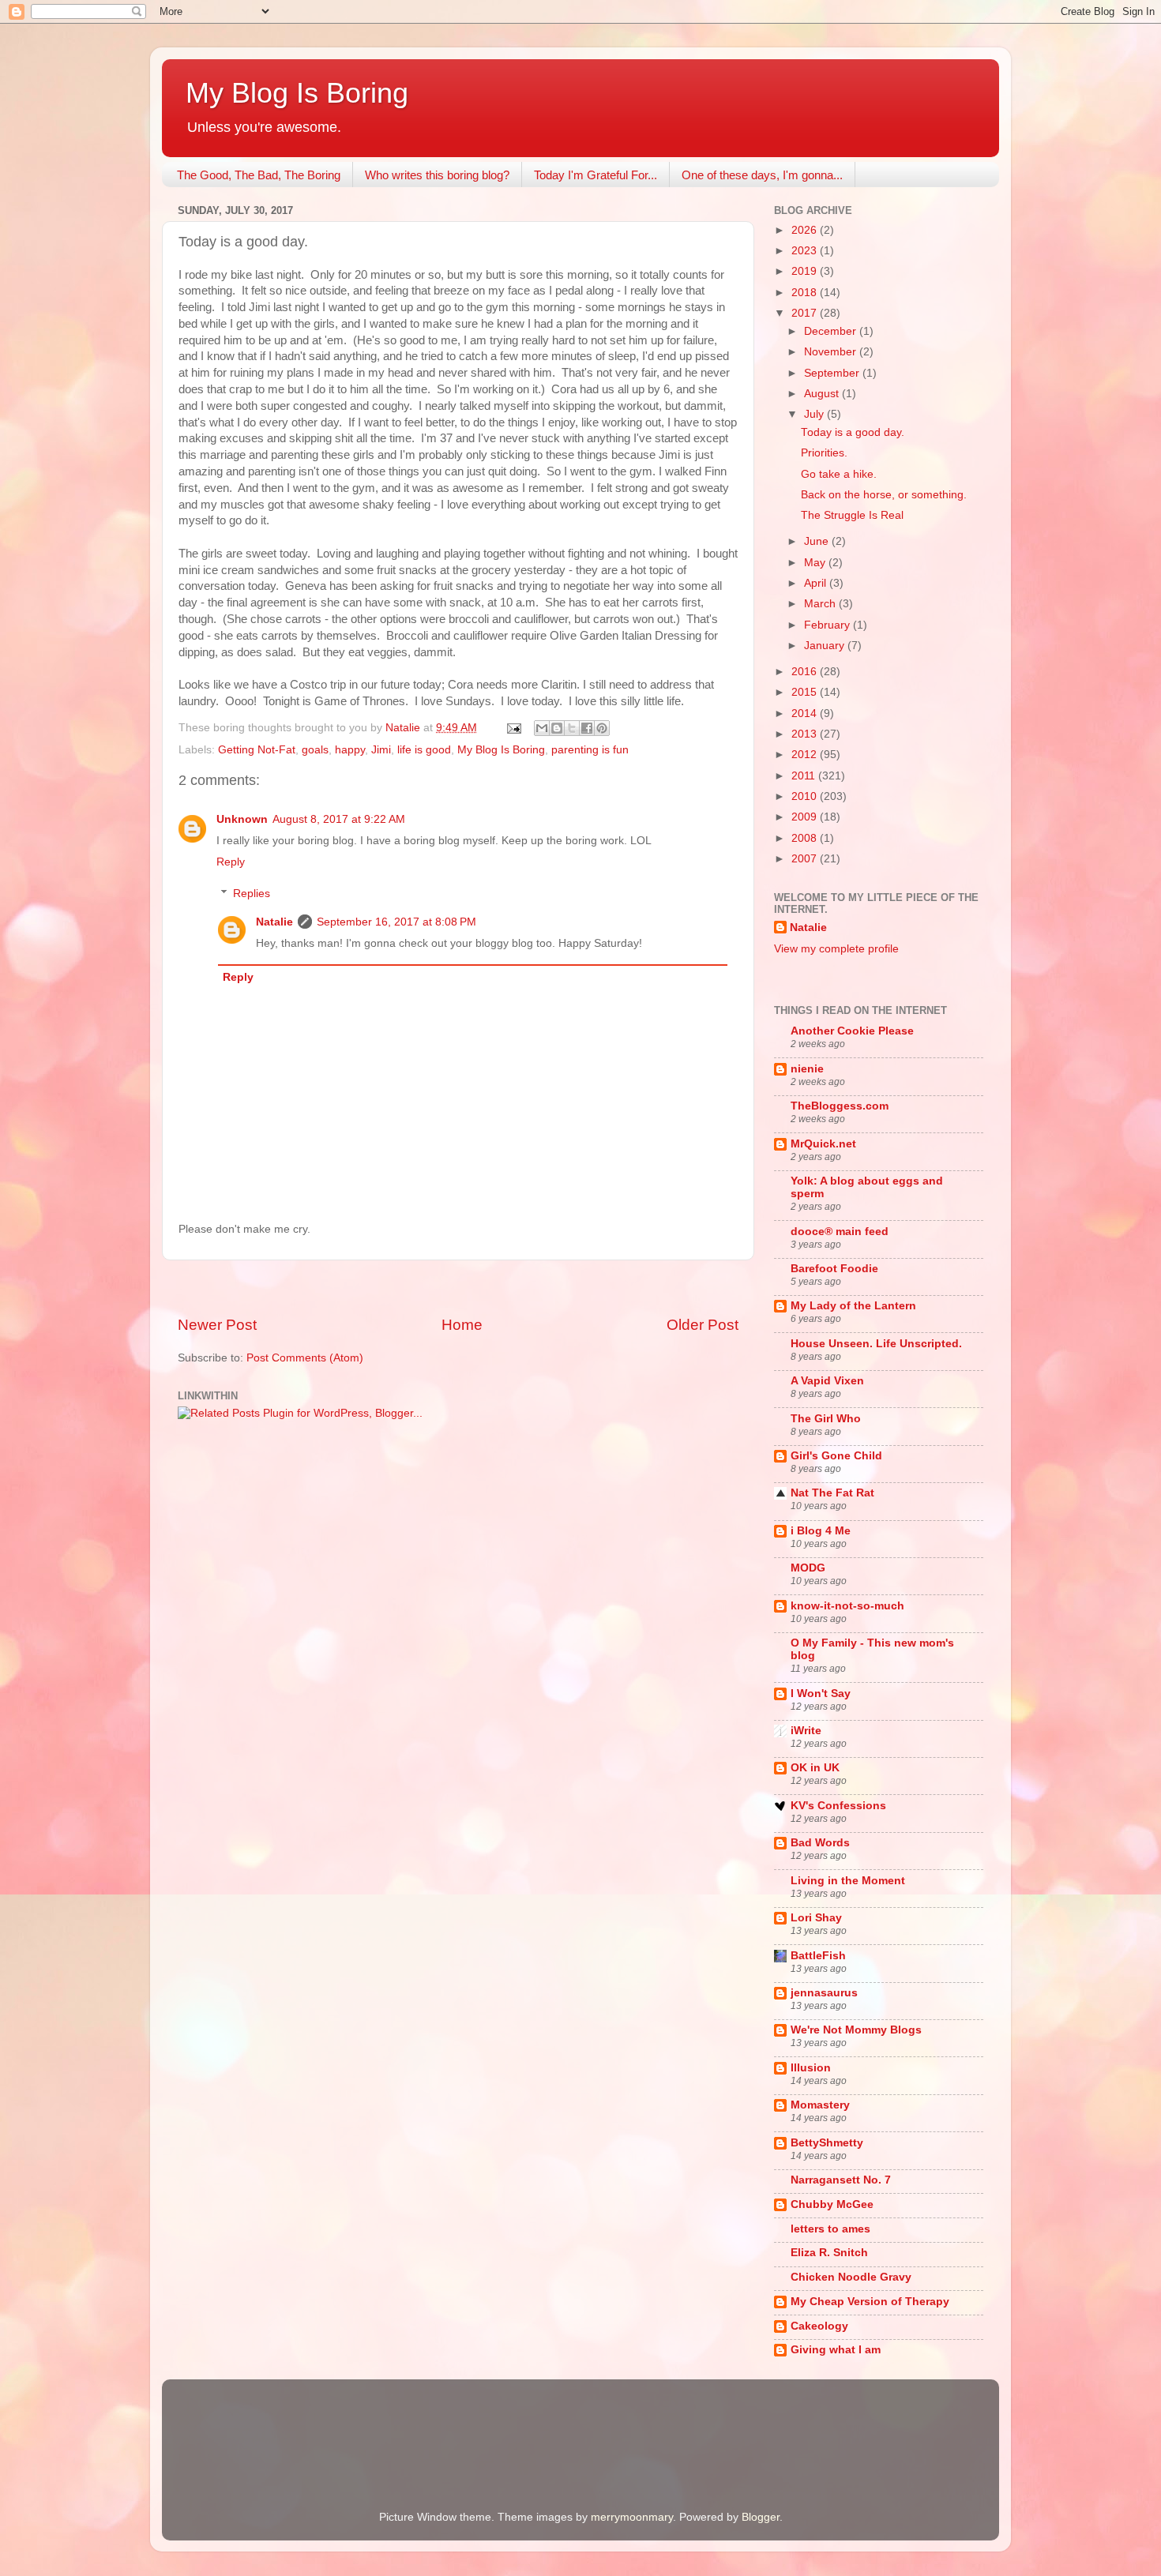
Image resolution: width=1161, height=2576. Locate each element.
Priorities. (824, 453)
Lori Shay (816, 1918)
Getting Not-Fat (257, 750)
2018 (806, 293)
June (818, 541)
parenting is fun (590, 750)
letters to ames (830, 2229)
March (821, 604)
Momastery (820, 2105)
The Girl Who (826, 1419)
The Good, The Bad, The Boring (259, 175)
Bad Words (820, 1843)
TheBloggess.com (840, 1106)
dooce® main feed (840, 1232)
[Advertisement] (458, 1288)
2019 (806, 271)
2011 (805, 776)
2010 (806, 796)
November (832, 352)
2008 (806, 838)
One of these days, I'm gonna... (762, 175)
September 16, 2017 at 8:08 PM (396, 922)
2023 (806, 251)
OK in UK (815, 1768)
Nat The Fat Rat (832, 1493)
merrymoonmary (632, 2517)
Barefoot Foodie (834, 1269)
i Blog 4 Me (821, 1531)
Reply (231, 862)
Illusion (811, 2068)
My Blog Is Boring (297, 93)
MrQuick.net (823, 1144)
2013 (806, 734)
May (816, 563)
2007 (806, 859)
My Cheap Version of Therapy (870, 2302)
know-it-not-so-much (847, 1606)
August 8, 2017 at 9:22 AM (339, 819)
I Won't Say (821, 1694)
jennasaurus (824, 1993)
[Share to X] (572, 728)
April (817, 583)
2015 (806, 692)
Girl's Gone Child (836, 1456)
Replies (252, 894)
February (828, 625)
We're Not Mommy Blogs (856, 2030)
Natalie (274, 922)
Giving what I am (836, 2350)
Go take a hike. (839, 474)
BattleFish (818, 1956)
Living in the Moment (848, 1881)
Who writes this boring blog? (437, 175)
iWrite (806, 1731)
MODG (808, 1568)
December (832, 331)
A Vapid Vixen (827, 1381)
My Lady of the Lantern (853, 1306)
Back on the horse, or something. (884, 495)
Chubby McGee (832, 2204)
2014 (806, 713)
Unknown (242, 819)
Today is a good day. (853, 432)
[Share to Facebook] (587, 728)
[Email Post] (513, 728)
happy (350, 750)
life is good (424, 750)
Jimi (381, 750)
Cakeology (819, 2326)
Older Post (703, 1325)
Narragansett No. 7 (841, 2180)
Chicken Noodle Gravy (851, 2277)
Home (462, 1325)
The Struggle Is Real (852, 515)
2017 (806, 313)
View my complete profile (836, 949)
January (826, 646)
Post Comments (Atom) (305, 1358)
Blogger (761, 2517)
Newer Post (217, 1325)
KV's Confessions (838, 1806)
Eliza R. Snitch (829, 2253)
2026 (806, 230)
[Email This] (542, 728)
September (833, 373)
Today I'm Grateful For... (596, 175)
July (815, 414)
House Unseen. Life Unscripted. (876, 1344)
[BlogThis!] (557, 728)
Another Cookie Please (852, 1031)
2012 (806, 755)
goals (315, 750)
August (823, 394)
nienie (807, 1069)
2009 (806, 817)
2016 (806, 672)
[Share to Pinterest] (602, 728)
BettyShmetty (827, 2143)
